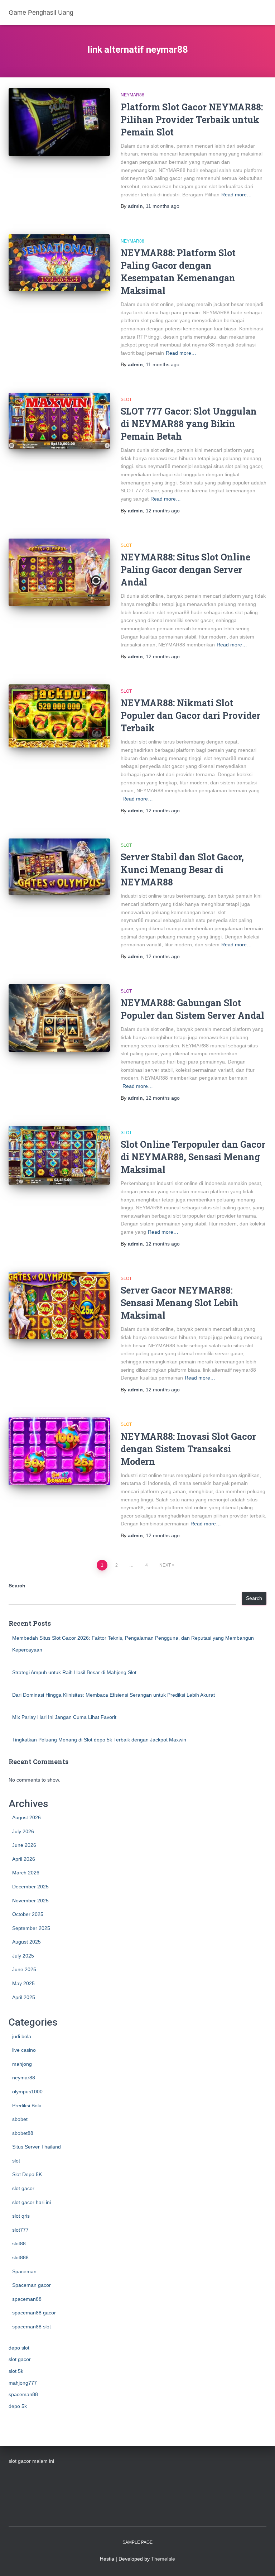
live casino (24, 2050)
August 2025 (26, 1942)
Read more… (237, 195)
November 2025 (30, 1901)
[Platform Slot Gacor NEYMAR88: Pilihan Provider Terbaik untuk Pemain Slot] (59, 122)
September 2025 (31, 1928)
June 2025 (24, 1969)
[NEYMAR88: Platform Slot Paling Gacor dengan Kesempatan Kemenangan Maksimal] (59, 263)
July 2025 (23, 1956)
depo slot (19, 2348)
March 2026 (26, 1873)
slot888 (20, 2257)
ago (163, 206)
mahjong (22, 2064)
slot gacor (23, 2188)
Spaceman (24, 2271)
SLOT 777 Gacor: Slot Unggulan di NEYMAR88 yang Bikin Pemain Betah (189, 424)
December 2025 (30, 1887)
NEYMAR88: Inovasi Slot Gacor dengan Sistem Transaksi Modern (188, 1449)
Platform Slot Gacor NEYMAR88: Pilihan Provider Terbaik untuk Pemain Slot (192, 120)
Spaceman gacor (32, 2285)
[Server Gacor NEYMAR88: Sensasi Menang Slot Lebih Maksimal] (59, 1305)
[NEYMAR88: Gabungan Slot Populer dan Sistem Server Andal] (59, 1018)
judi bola (22, 2036)
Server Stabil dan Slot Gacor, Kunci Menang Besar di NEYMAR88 (182, 869)
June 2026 (24, 1845)
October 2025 (28, 1914)
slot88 (19, 2243)
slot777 (20, 2230)
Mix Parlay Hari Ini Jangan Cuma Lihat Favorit (64, 1717)
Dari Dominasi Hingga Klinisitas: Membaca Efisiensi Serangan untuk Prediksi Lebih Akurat (114, 1695)
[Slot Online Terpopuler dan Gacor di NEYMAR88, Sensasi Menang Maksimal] (59, 1155)
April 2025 (24, 1997)
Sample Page (137, 2542)
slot (126, 400)
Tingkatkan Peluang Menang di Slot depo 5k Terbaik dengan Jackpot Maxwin (99, 1740)
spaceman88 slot (32, 2327)
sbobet (20, 2119)
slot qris (21, 2216)
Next (165, 1565)
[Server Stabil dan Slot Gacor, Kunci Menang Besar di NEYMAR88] (59, 867)
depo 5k (18, 2406)
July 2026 (23, 1831)
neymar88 (132, 95)
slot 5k (16, 2371)
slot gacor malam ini (31, 2461)
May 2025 (23, 1983)
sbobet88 (23, 2133)
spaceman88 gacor (34, 2313)
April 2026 (24, 1859)
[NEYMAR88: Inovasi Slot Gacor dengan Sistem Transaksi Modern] (59, 1451)
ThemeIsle (163, 2559)
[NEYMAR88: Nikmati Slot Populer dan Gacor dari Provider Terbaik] (59, 716)
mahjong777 (23, 2383)
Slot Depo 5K (27, 2174)
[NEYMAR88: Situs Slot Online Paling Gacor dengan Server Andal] (59, 572)
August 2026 (26, 1817)
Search (17, 1586)
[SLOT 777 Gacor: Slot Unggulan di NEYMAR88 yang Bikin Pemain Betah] (59, 421)
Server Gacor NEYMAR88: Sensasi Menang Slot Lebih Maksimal (180, 1303)
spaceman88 (27, 2299)
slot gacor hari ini (32, 2202)
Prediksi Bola (27, 2106)
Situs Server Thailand (37, 2147)
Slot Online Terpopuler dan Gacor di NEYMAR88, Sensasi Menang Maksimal (193, 1157)
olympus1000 (27, 2092)
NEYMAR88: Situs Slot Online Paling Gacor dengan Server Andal (185, 570)
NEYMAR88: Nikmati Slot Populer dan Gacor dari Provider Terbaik (190, 715)
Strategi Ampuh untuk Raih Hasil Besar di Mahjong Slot (74, 1672)
